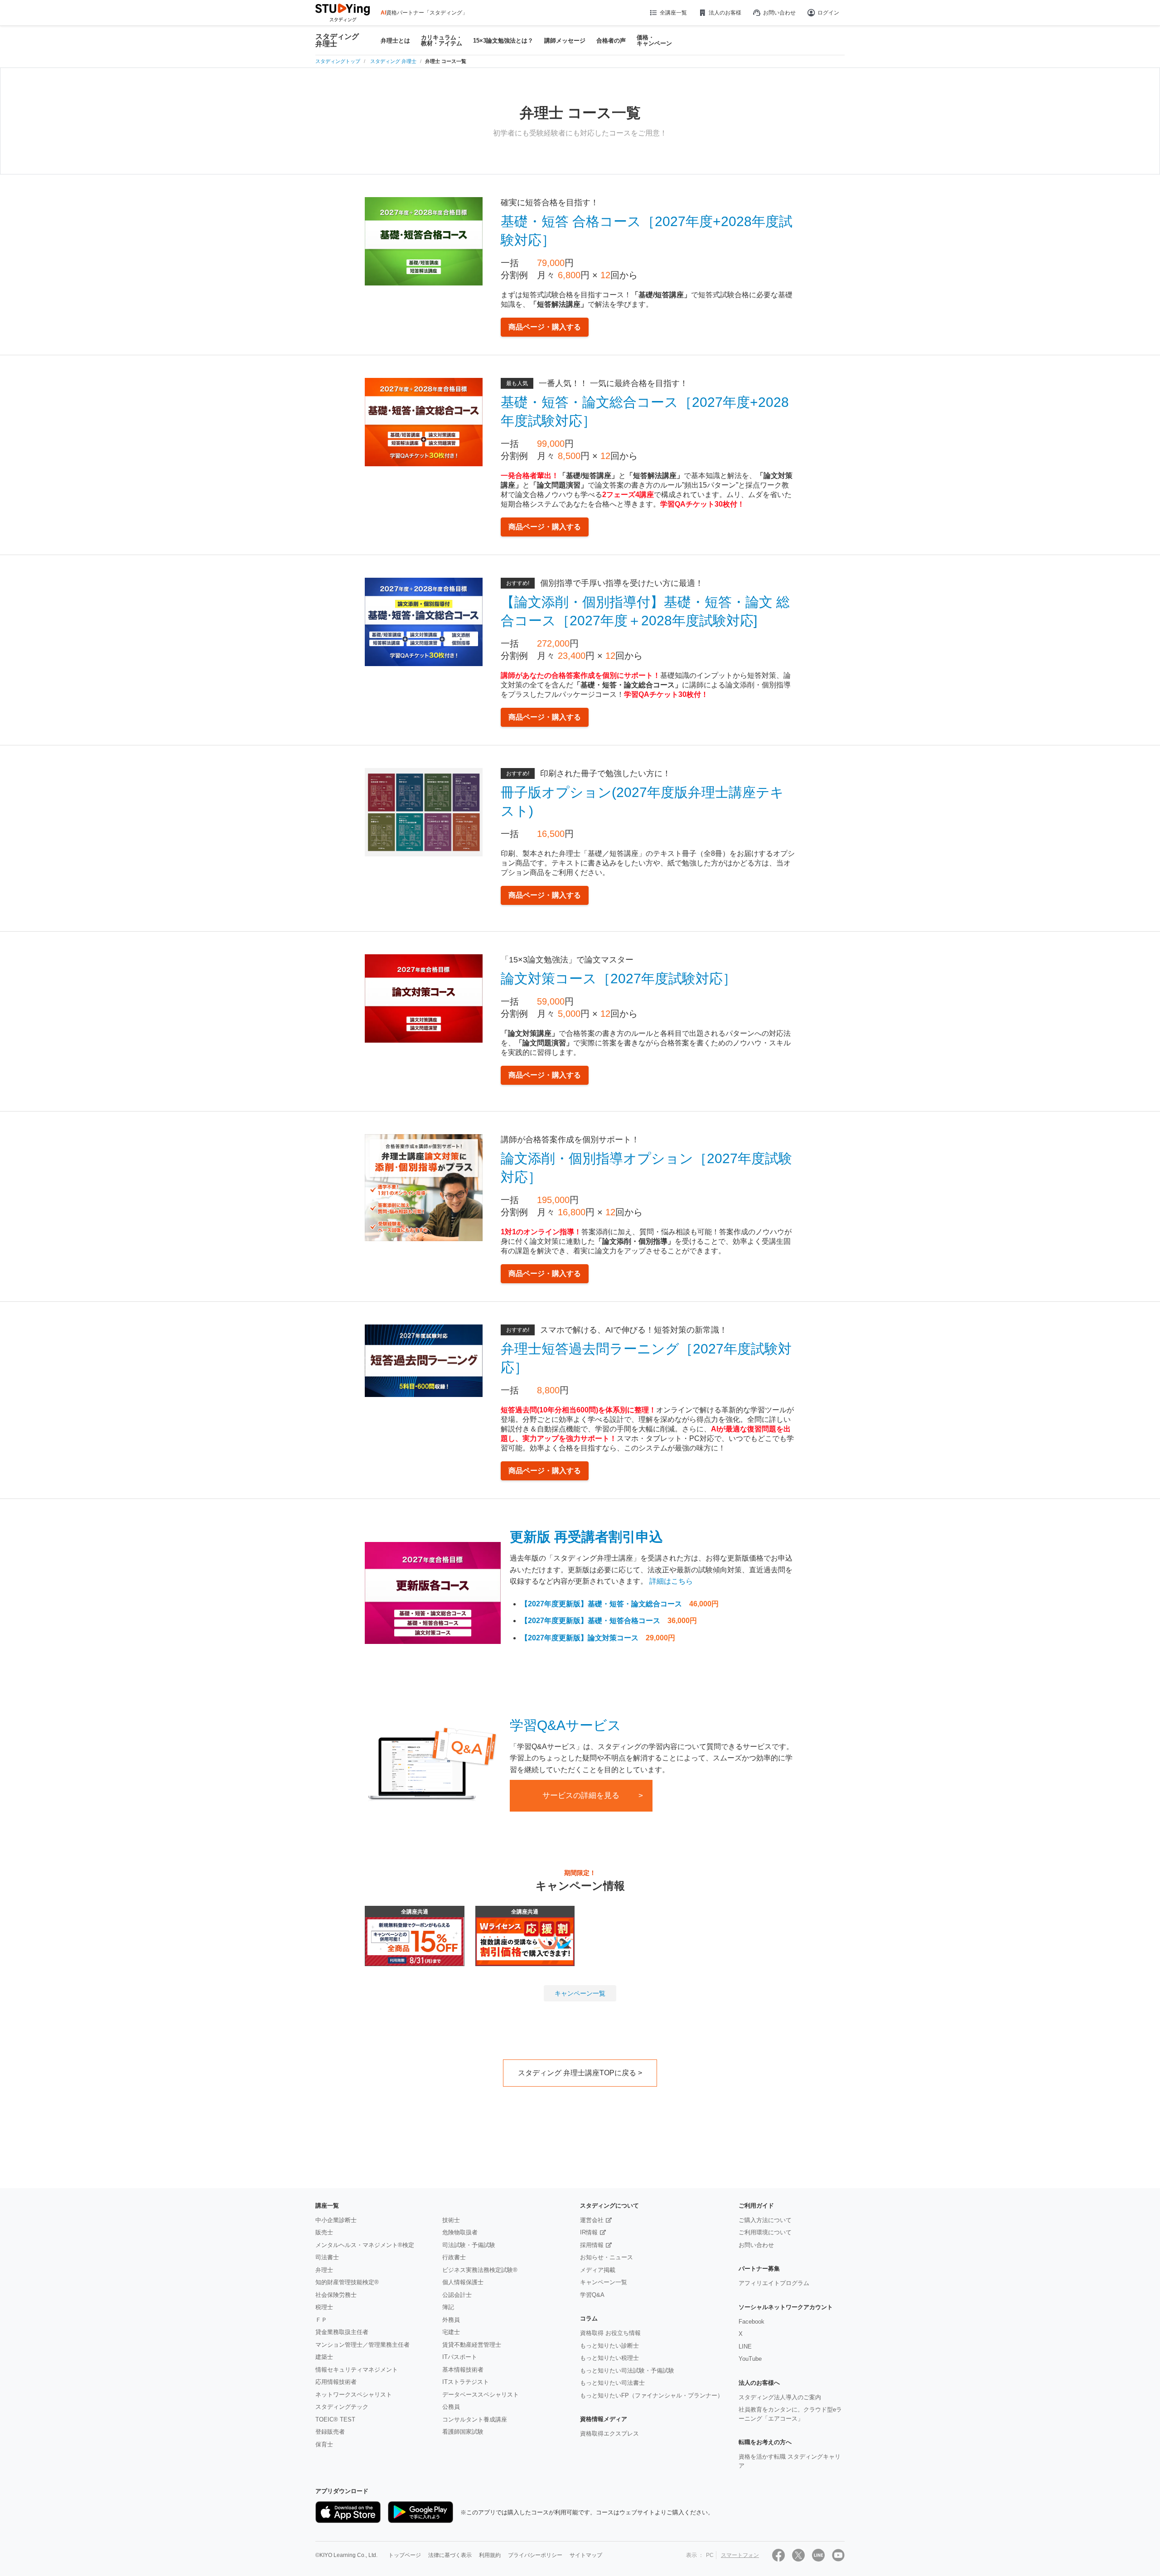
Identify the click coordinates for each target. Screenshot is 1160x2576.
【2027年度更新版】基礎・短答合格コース (590, 1621)
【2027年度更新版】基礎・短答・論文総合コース (601, 1604)
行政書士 (454, 2257)
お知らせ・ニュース (607, 2257)
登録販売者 (330, 2432)
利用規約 (490, 2555)
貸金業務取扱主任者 (342, 2332)
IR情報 (589, 2232)
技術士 (451, 2220)
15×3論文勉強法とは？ (503, 41)
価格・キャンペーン (654, 40)
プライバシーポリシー (535, 2555)
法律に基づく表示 (450, 2555)
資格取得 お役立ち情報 (610, 2333)
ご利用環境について (765, 2232)
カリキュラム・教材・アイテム (442, 40)
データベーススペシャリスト (481, 2395)
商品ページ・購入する (545, 327)
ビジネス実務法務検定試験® (480, 2270)
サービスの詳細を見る (581, 1795)
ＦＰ (321, 2320)
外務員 (451, 2320)
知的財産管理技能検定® (347, 2282)
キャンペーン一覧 (580, 1993)
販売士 (324, 2232)
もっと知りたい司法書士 (612, 2383)
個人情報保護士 (463, 2282)
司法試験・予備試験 (469, 2245)
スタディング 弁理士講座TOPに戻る (577, 2073)
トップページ (405, 2555)
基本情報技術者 (463, 2370)
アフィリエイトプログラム (774, 2283)
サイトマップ (586, 2555)
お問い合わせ (779, 13)
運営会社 (592, 2220)
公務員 (451, 2407)
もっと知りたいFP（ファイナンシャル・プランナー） (652, 2395)
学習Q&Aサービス (565, 1725)
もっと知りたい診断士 (609, 2346)
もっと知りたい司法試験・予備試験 (627, 2371)
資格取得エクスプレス (609, 2433)
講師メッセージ (565, 41)
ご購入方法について (765, 2220)
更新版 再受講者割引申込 (586, 1537)
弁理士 (324, 2270)
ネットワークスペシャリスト (354, 2395)
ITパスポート (460, 2357)
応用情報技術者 (336, 2382)
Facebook (752, 2322)
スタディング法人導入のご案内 (780, 2397)
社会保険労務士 (336, 2295)
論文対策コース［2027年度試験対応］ (619, 979)
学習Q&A (592, 2295)
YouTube (750, 2359)
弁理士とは (395, 41)
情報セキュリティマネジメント (357, 2370)
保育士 (324, 2444)
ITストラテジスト (466, 2382)
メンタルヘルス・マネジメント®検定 (365, 2245)
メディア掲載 (598, 2270)
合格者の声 (611, 41)
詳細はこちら (671, 1581)
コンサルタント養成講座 (475, 2419)
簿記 (448, 2307)
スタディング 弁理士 (337, 40)
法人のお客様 (725, 13)
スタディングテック (342, 2407)
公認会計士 (457, 2295)
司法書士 (327, 2257)
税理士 (324, 2307)
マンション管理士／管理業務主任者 (362, 2345)
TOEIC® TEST (335, 2419)
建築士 (324, 2357)
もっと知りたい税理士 (609, 2358)
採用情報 (592, 2245)
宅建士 (451, 2332)
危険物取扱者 (460, 2232)
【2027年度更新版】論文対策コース (580, 1638)
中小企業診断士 (336, 2220)
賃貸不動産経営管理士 (472, 2345)
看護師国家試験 (463, 2432)
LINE (745, 2346)
